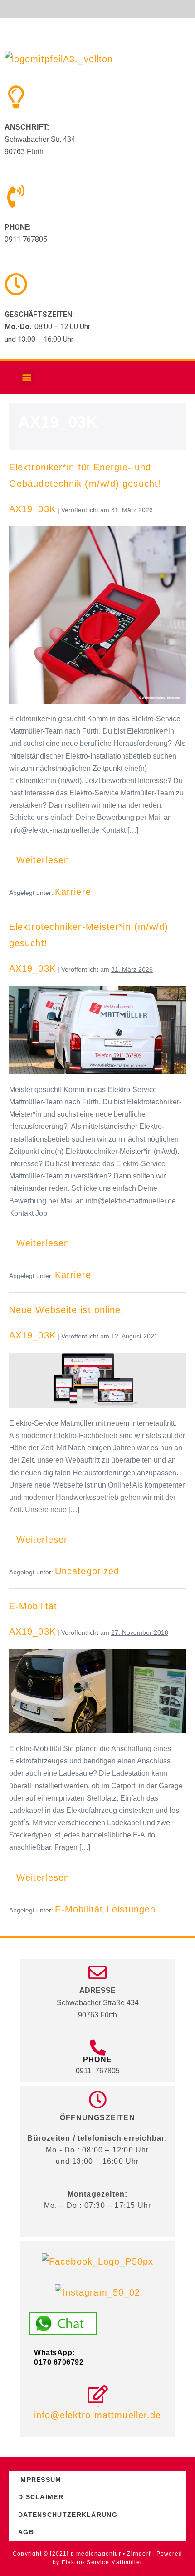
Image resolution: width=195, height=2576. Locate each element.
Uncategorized (87, 1571)
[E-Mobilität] (97, 1691)
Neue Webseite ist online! (67, 1310)
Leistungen (131, 1909)
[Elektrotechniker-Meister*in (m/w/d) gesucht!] (97, 1030)
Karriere (73, 892)
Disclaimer (41, 2497)
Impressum (40, 2480)
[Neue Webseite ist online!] (97, 1380)
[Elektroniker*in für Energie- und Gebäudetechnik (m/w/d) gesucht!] (97, 615)
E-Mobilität (33, 1606)
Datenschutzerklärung (68, 2515)
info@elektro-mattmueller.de (98, 2415)
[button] (27, 377)
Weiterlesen (46, 855)
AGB (26, 2532)
